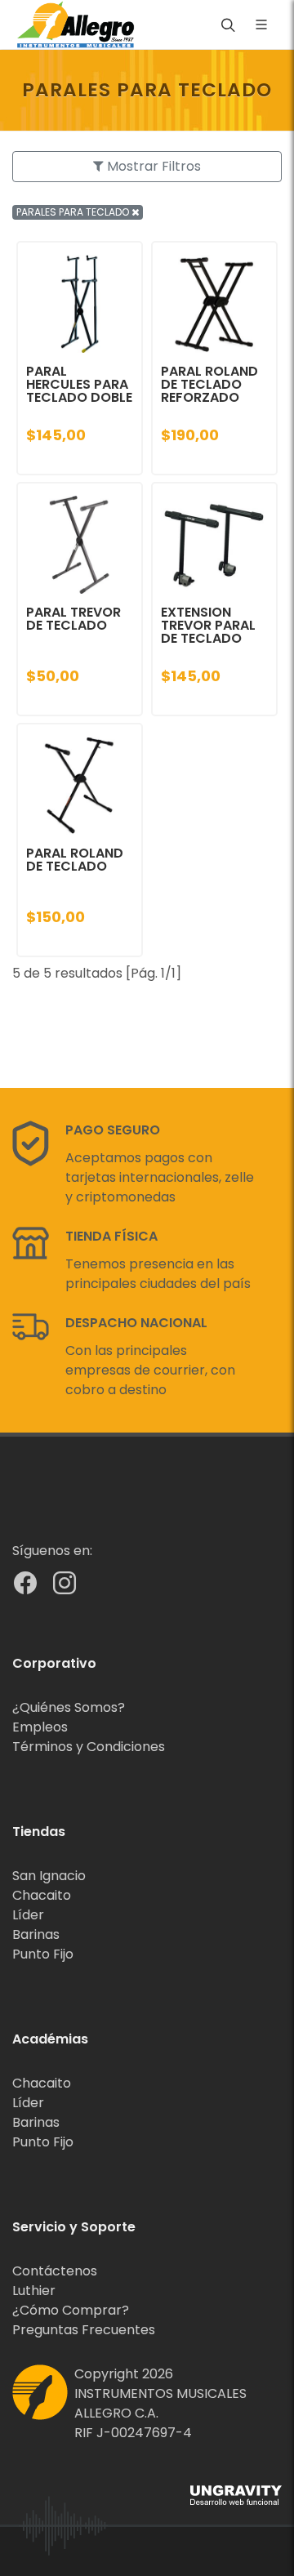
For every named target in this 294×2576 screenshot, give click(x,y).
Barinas (36, 1934)
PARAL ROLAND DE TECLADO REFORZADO (209, 384)
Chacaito (42, 1895)
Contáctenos (55, 2271)
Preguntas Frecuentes (84, 2330)
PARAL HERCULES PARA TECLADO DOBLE (79, 384)
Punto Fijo (43, 1954)
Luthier (34, 2291)
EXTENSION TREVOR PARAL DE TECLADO (208, 625)
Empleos (40, 1727)
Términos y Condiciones (89, 1747)
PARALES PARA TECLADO (74, 212)
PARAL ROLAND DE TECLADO (75, 860)
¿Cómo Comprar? (71, 2310)
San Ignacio (49, 1876)
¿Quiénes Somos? (69, 1707)
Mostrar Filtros (152, 166)
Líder (28, 1915)
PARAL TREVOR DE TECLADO (73, 619)
